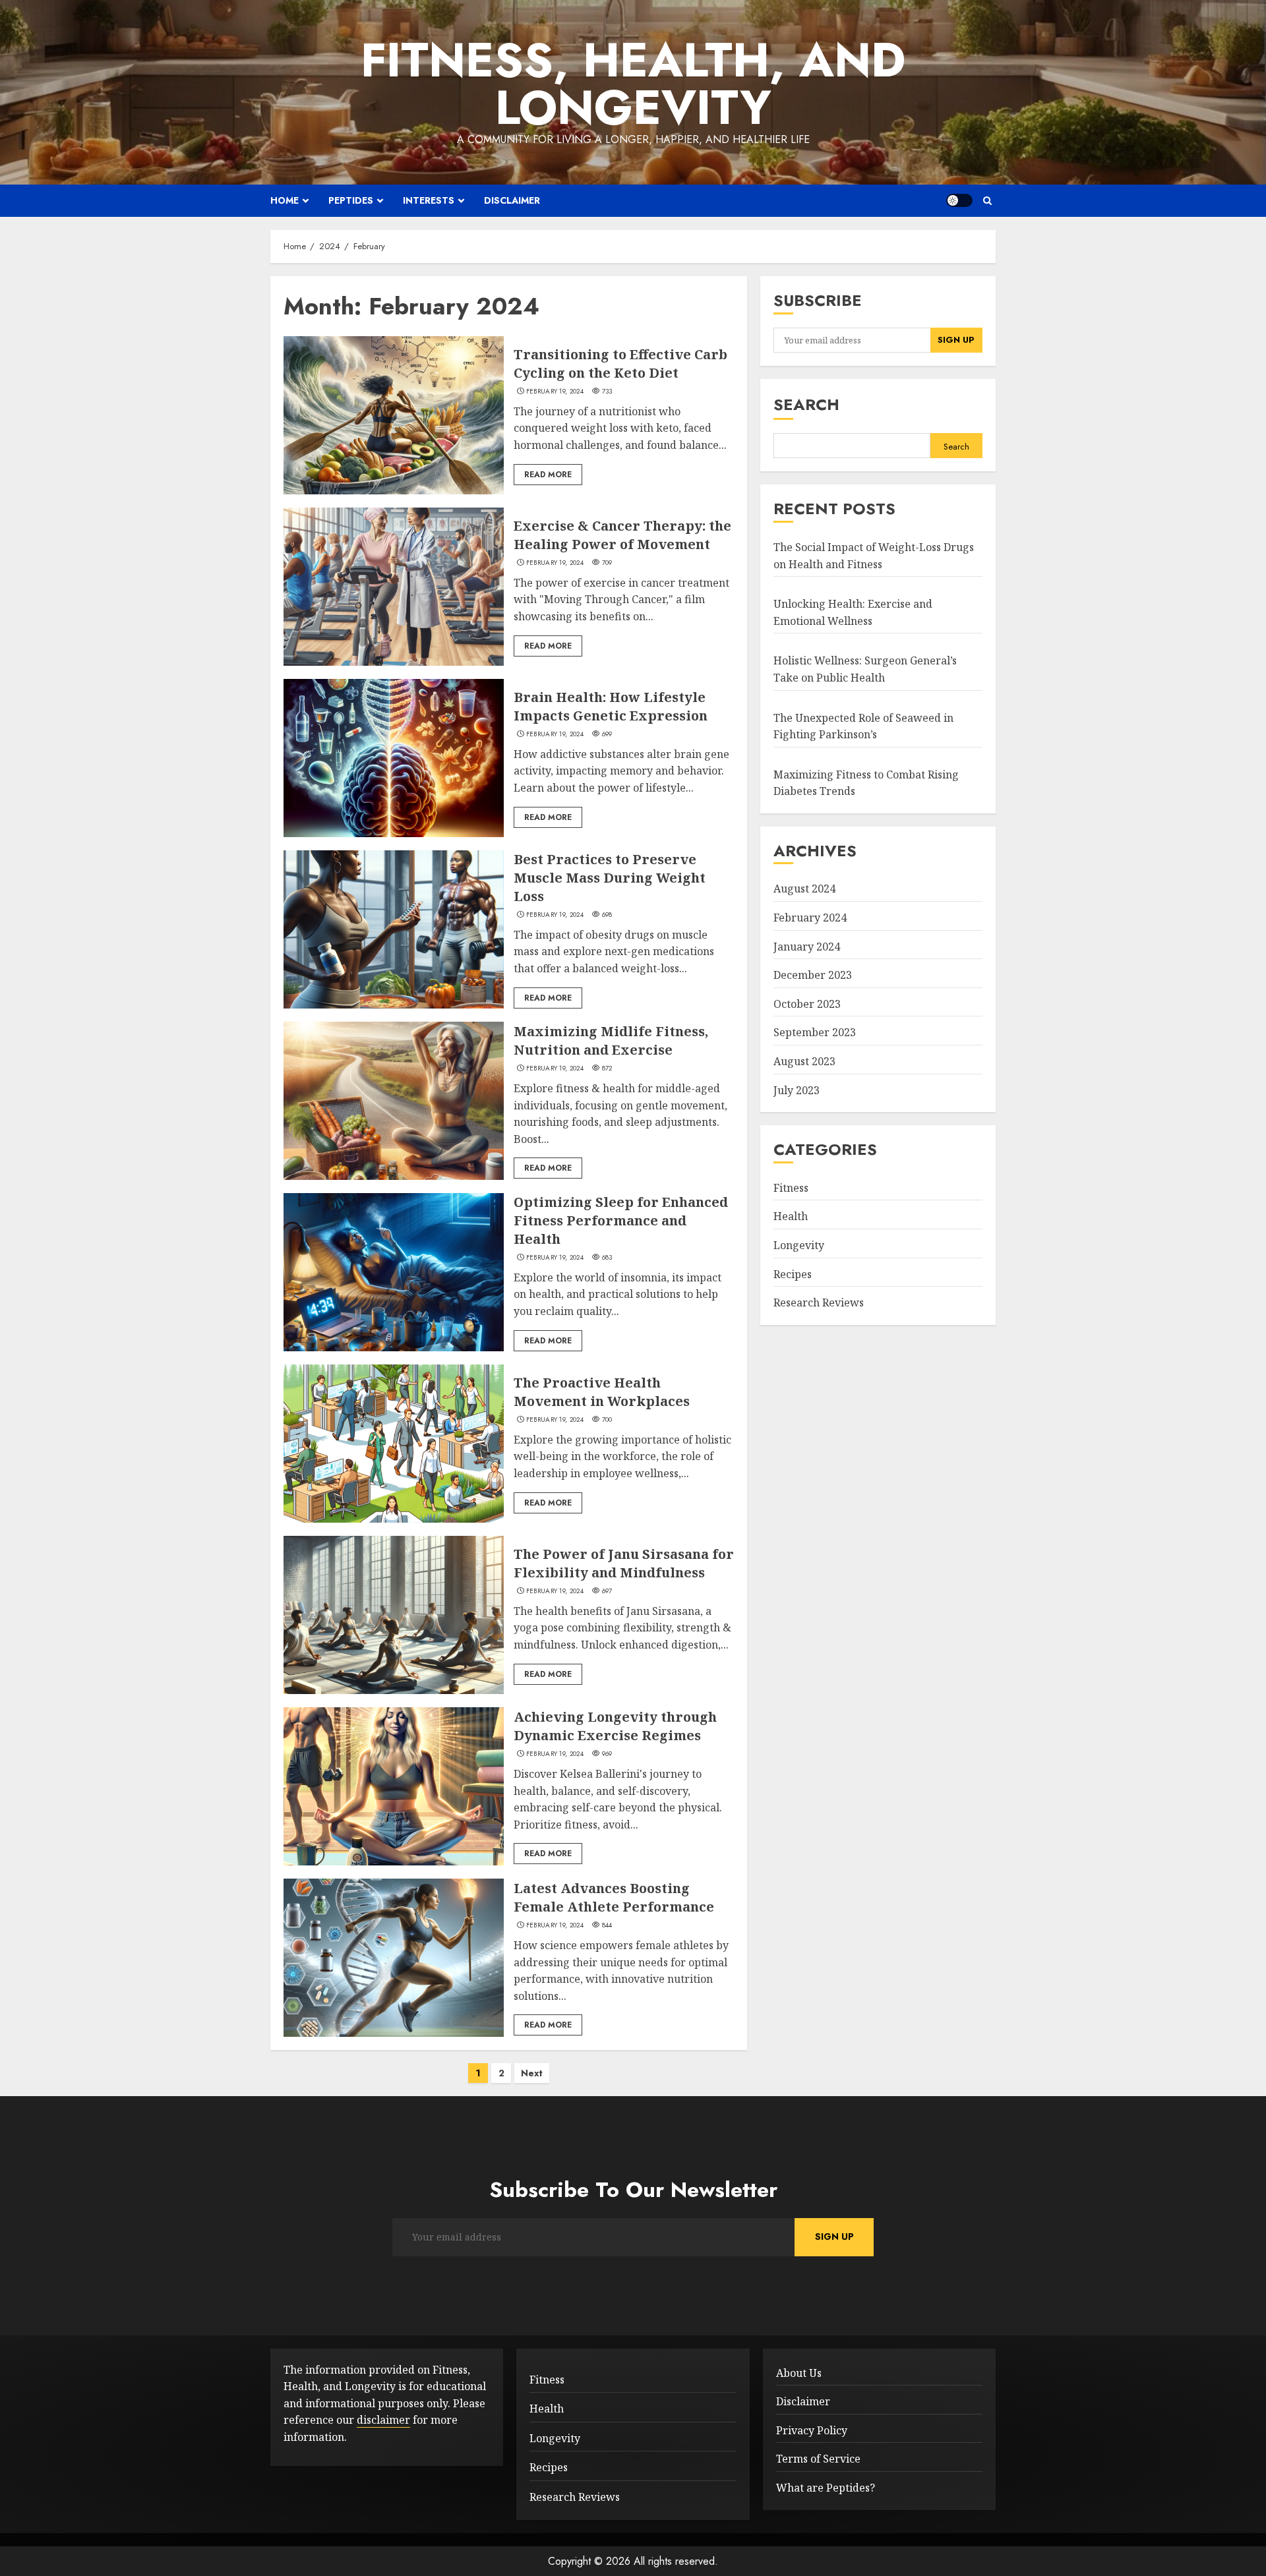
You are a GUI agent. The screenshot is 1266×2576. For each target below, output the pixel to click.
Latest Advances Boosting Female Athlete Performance (614, 1897)
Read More (548, 475)
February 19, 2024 (555, 392)
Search (806, 404)
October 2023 (807, 1004)
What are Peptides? (826, 2488)
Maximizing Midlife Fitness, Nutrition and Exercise (611, 1040)
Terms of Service (818, 2459)
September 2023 (815, 1032)
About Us (799, 2373)
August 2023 (804, 1061)
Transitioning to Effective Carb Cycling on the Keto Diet (620, 364)
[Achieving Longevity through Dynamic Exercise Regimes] (394, 1786)
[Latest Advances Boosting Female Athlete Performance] (394, 1958)
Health (791, 1216)
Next (532, 2073)
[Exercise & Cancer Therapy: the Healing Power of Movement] (394, 587)
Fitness (791, 1188)
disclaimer (383, 2420)
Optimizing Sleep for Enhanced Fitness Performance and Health (621, 1220)
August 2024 (804, 889)
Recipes (793, 1274)
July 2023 (797, 1090)
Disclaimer (512, 200)
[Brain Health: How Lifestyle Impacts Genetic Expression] (394, 758)
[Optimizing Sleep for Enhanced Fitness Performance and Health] (394, 1272)
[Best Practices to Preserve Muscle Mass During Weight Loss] (394, 929)
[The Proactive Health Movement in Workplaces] (394, 1444)
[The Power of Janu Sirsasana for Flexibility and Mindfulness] (394, 1615)
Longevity (799, 1245)
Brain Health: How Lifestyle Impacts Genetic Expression (611, 706)
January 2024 (807, 947)
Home (285, 200)
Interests (429, 200)
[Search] (987, 201)
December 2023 (813, 975)
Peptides (351, 200)
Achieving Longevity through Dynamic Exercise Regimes (615, 1726)
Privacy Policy (812, 2430)
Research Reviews (819, 1303)
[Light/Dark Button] (959, 200)
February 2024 (810, 918)
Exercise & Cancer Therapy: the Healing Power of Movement (622, 535)
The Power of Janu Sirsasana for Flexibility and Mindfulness (624, 1563)
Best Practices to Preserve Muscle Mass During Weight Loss (610, 878)
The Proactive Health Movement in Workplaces (602, 1392)
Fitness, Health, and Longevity (633, 84)
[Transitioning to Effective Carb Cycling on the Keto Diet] (394, 415)
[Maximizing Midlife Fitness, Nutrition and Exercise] (394, 1101)
